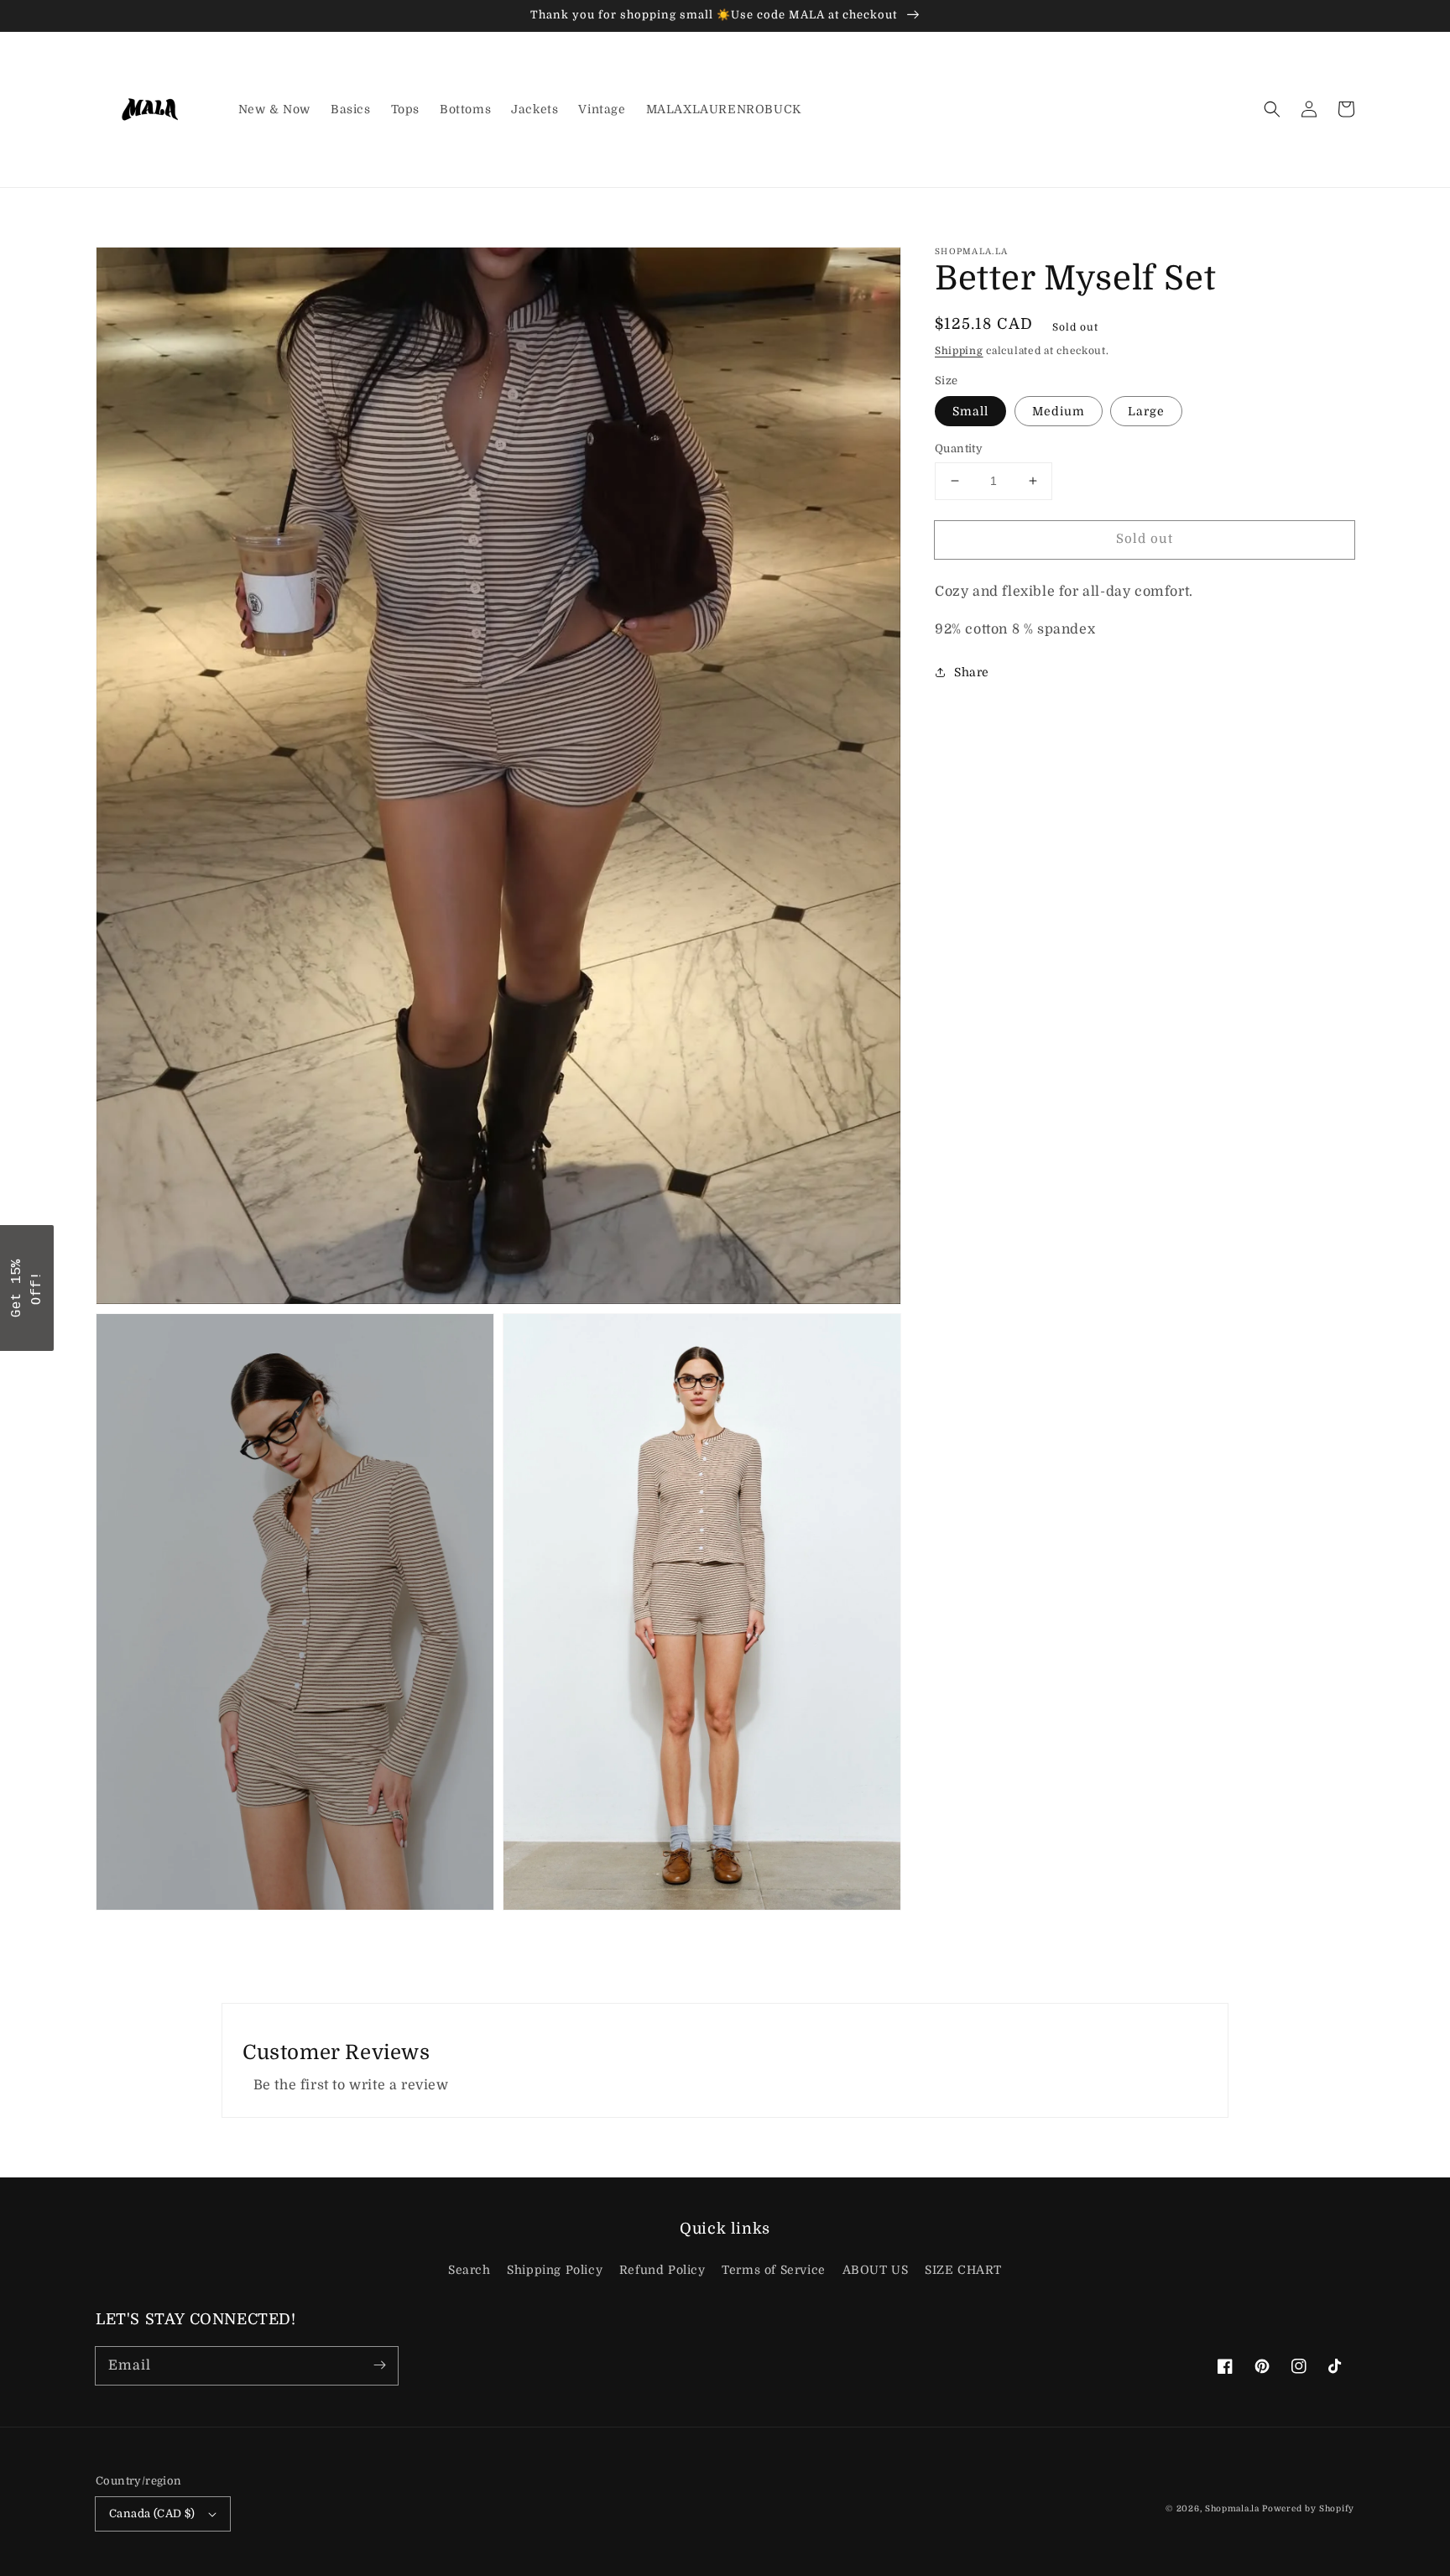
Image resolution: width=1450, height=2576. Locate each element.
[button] (1272, 109)
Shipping (959, 351)
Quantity (959, 448)
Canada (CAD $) (152, 2513)
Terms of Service (774, 2270)
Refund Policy (662, 2270)
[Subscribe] (379, 2365)
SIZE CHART (963, 2270)
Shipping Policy (555, 2270)
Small (970, 411)
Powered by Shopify (1308, 2508)
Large (1146, 411)
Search (469, 2270)
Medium (1059, 411)
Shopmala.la (1232, 2508)
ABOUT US (876, 2270)
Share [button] (972, 672)
